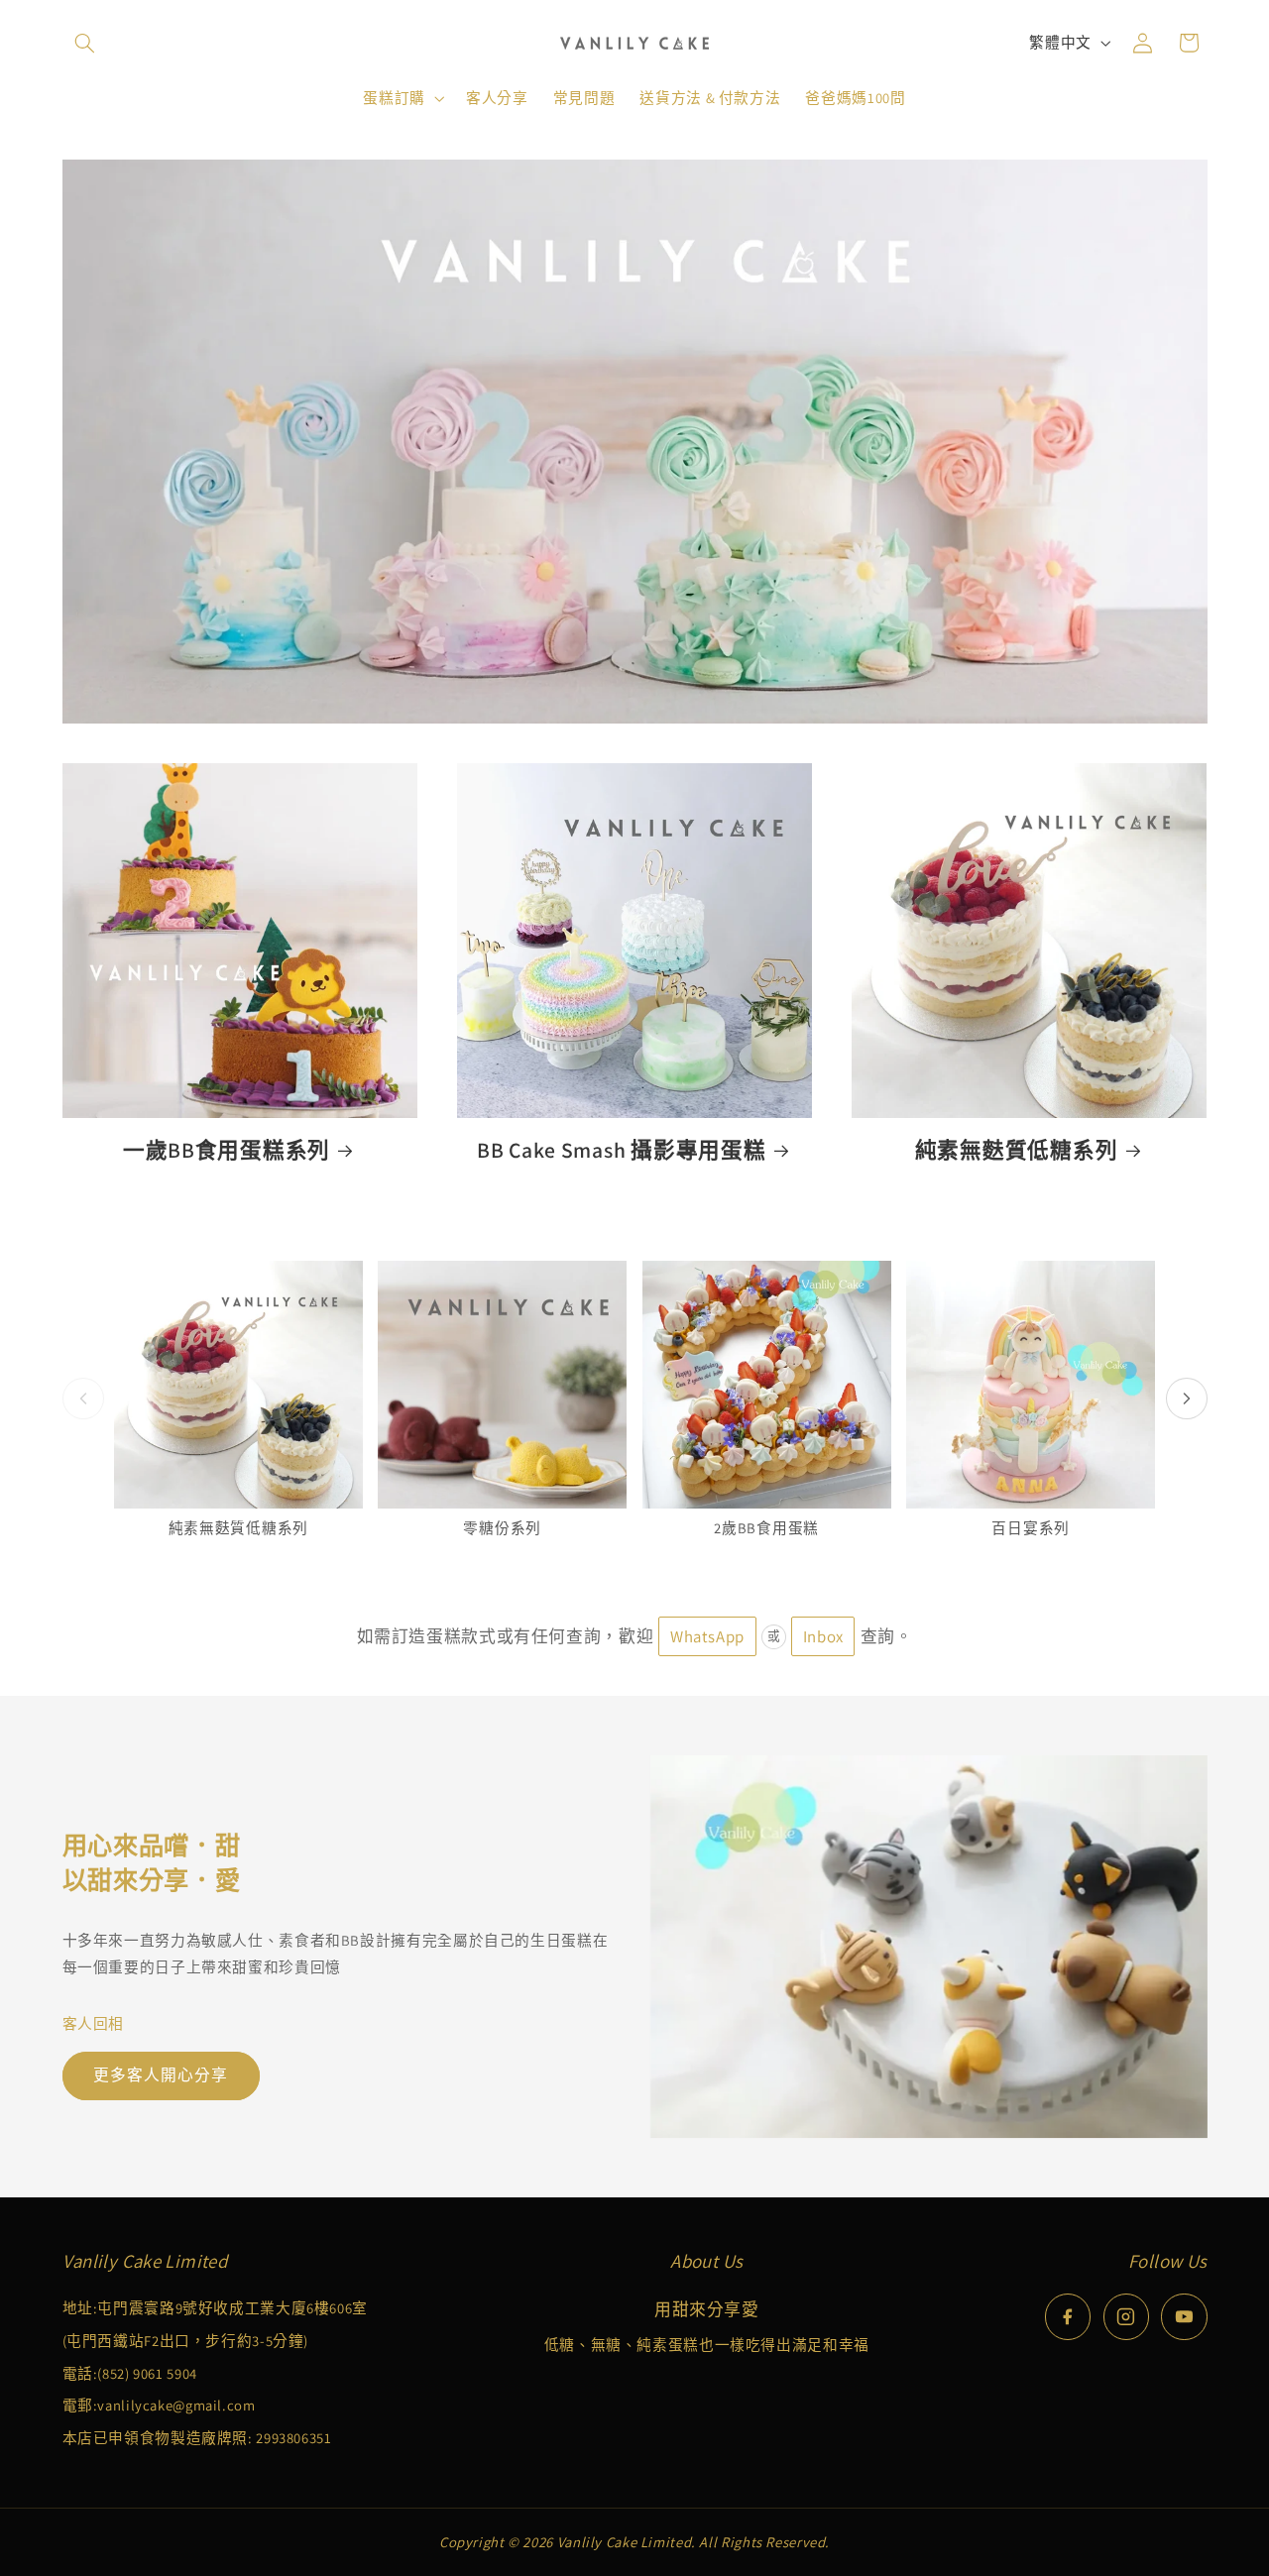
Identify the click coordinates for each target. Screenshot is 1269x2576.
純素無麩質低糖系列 (1016, 1150)
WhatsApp (707, 1636)
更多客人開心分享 (161, 2075)
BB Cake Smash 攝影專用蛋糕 (621, 1150)
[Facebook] (1068, 2316)
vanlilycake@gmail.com (176, 2405)
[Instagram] (1126, 2316)
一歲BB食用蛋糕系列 (227, 1150)
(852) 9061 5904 (147, 2373)
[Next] (1187, 1399)
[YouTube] (1184, 2316)
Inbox (823, 1636)
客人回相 (94, 2023)
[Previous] (83, 1399)
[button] (85, 43)
